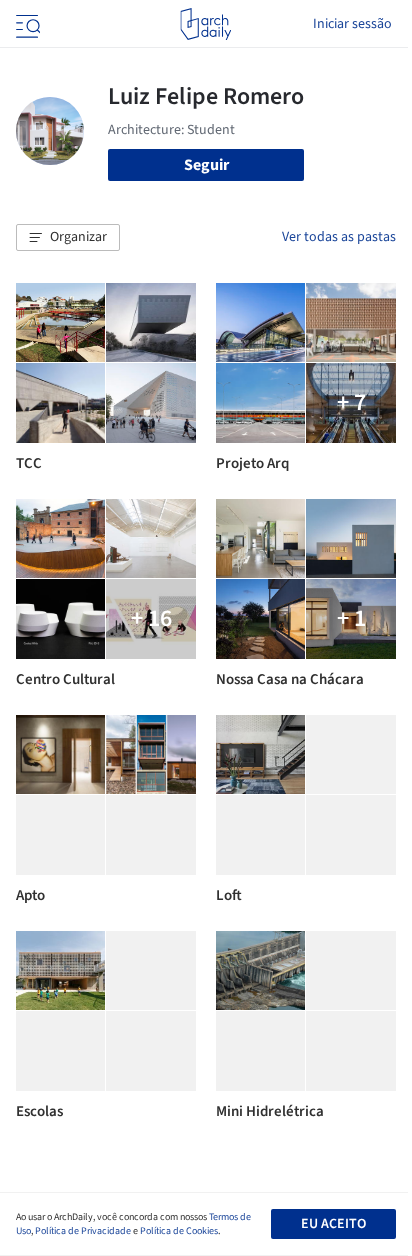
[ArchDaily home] (205, 24)
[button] (68, 238)
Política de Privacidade (83, 1231)
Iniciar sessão (352, 24)
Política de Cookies (179, 1231)
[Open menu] (26, 24)
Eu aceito (333, 1224)
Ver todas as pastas (339, 237)
